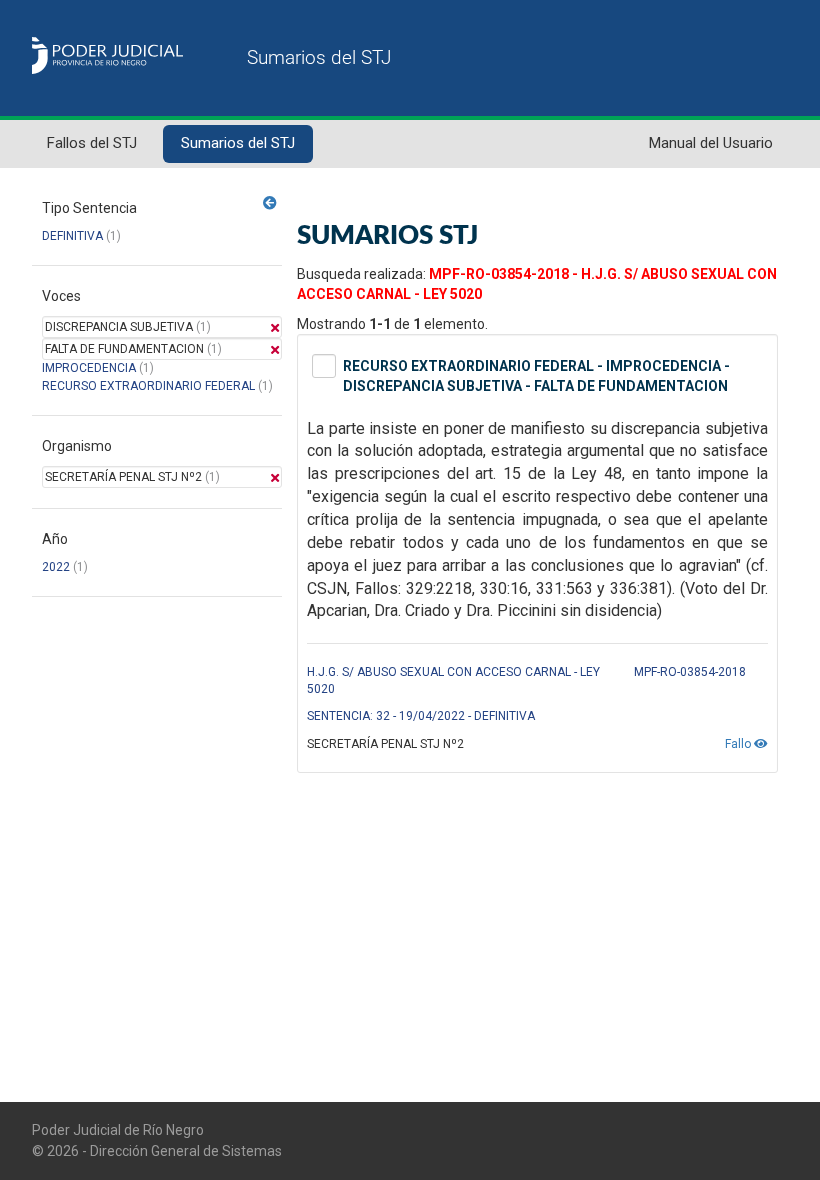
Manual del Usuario (711, 143)
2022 (56, 567)
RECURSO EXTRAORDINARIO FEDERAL (148, 386)
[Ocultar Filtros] (270, 203)
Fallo (739, 744)
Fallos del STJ (92, 143)
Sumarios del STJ (238, 143)
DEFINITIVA (72, 236)
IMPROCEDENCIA (89, 368)
